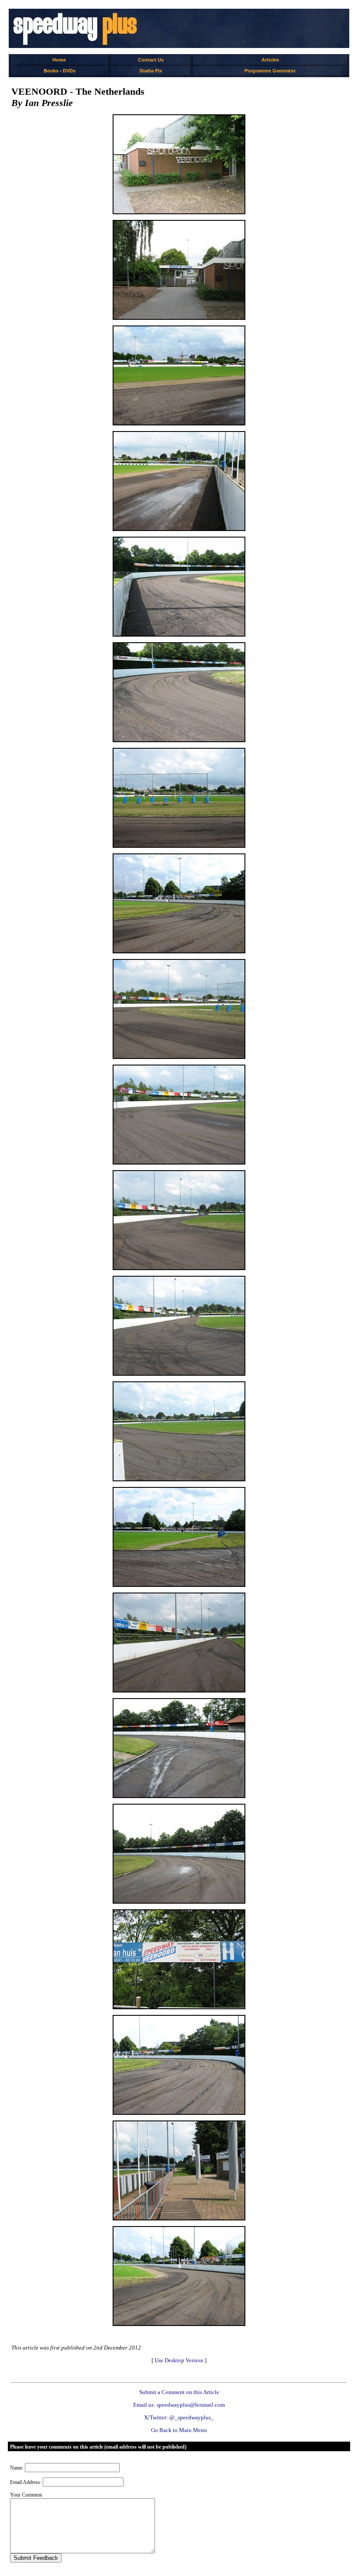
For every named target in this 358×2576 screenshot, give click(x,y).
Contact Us (151, 60)
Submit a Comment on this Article (179, 2392)
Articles (270, 60)
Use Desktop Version (179, 2360)
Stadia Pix (151, 71)
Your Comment (26, 2495)
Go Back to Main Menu (179, 2430)
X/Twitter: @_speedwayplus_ (179, 2417)
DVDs (69, 71)
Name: (17, 2468)
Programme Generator (270, 71)
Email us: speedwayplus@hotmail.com (179, 2405)
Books (51, 71)
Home (59, 60)
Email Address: (26, 2482)
